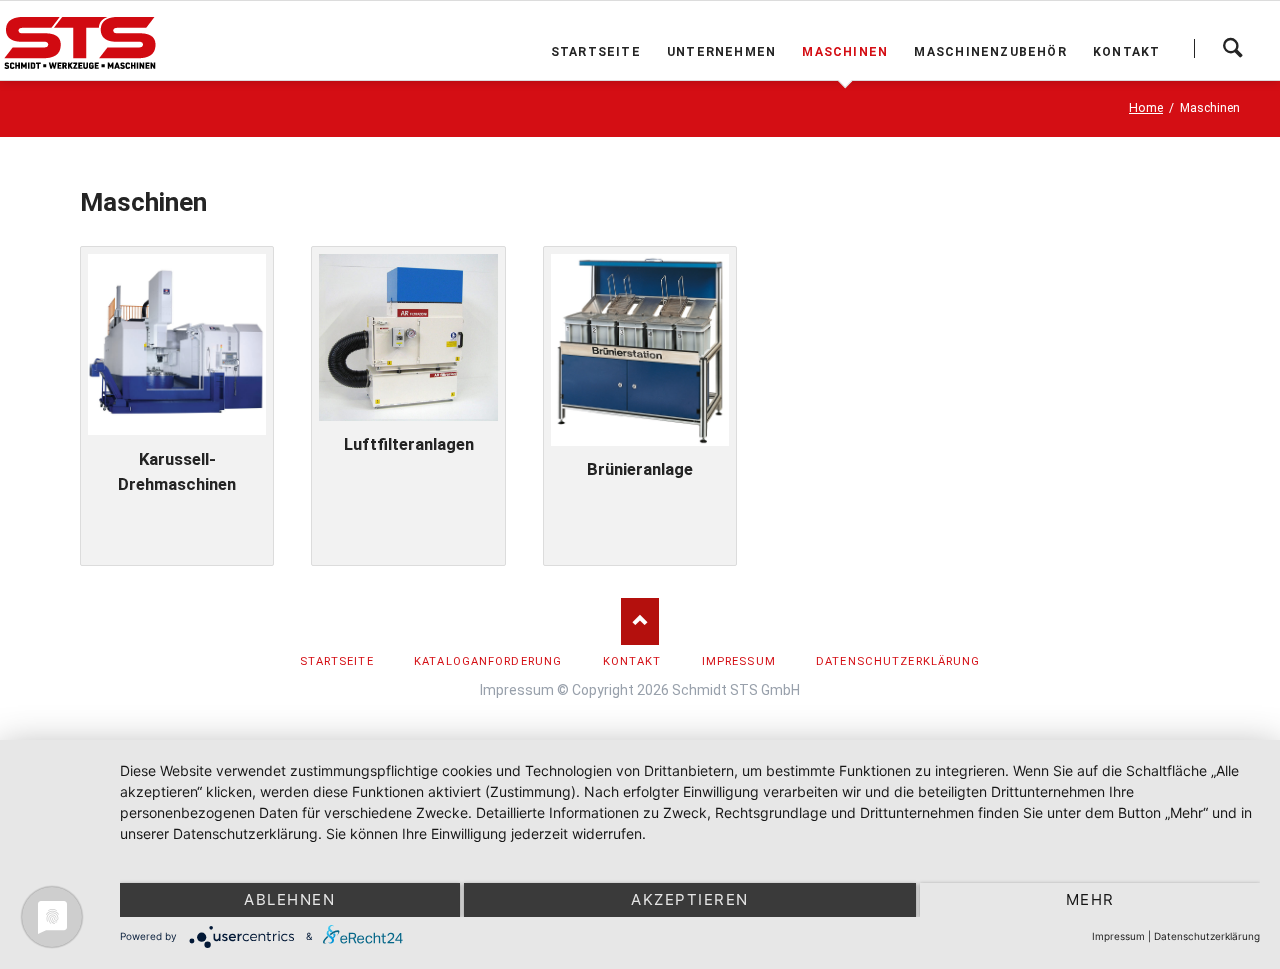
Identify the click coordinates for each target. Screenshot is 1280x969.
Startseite (596, 52)
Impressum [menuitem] (739, 661)
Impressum (517, 690)
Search (1232, 48)
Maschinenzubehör (990, 52)
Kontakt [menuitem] (632, 661)
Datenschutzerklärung (1207, 936)
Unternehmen (721, 52)
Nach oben (639, 621)
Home (1146, 108)
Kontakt (1127, 52)
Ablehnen (289, 899)
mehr (1090, 899)
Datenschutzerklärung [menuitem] (898, 661)
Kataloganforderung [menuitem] (488, 661)
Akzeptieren (690, 899)
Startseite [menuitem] (337, 661)
